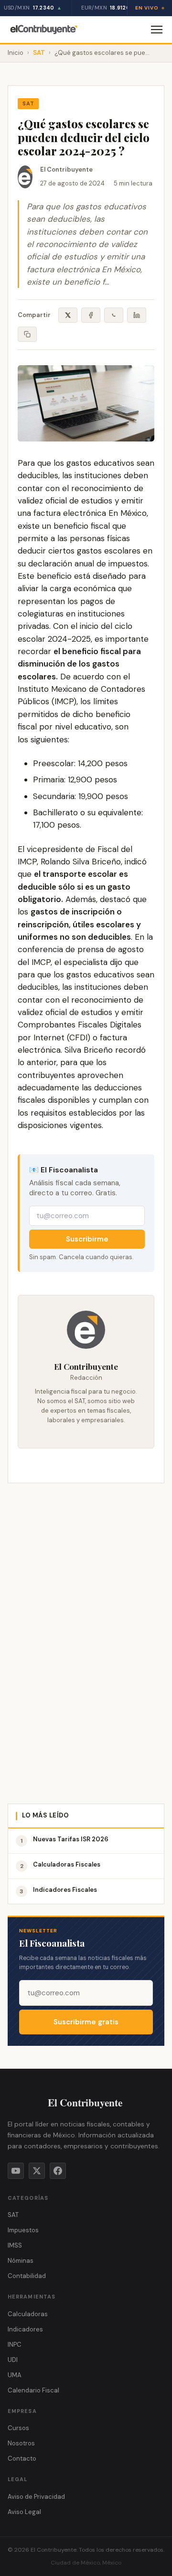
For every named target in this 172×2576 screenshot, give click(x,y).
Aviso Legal (24, 2512)
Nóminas (21, 2261)
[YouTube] (16, 2171)
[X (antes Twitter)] (37, 2171)
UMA (15, 2375)
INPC (15, 2345)
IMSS (15, 2245)
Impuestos (23, 2230)
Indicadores (25, 2329)
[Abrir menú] (157, 30)
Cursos (18, 2428)
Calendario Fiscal (33, 2390)
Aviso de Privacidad (36, 2497)
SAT (39, 53)
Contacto (22, 2458)
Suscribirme (87, 1239)
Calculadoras (28, 2314)
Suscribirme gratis (86, 2022)
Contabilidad (27, 2276)
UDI (13, 2360)
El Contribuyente (66, 169)
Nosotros (21, 2443)
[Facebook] (58, 2171)
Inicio (16, 53)
